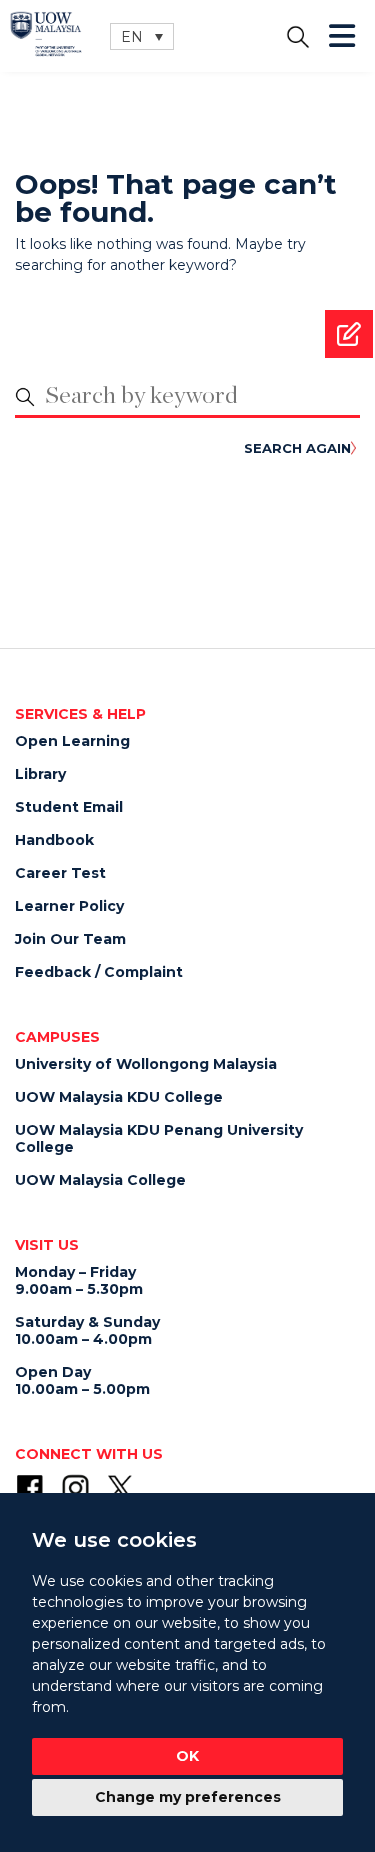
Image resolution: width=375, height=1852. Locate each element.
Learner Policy (69, 906)
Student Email (69, 807)
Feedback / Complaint (99, 972)
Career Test (60, 873)
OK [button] (187, 1756)
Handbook (54, 840)
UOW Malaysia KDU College (119, 1097)
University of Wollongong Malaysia (146, 1064)
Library (40, 774)
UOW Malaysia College (100, 1180)
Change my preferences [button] (188, 1797)
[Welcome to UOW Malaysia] (46, 32)
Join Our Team (70, 939)
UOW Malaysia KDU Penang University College (159, 1138)
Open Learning (72, 741)
